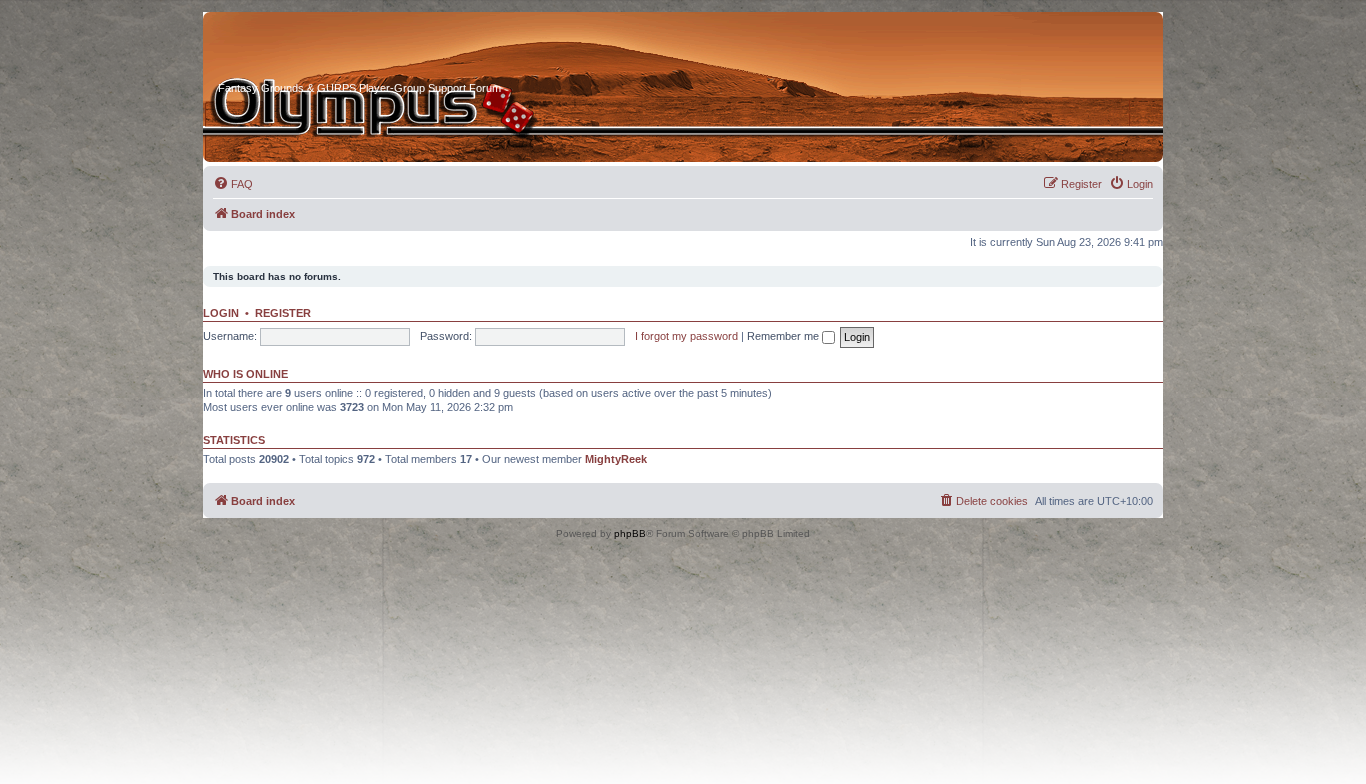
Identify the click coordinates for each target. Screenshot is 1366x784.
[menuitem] (233, 184)
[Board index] (294, 49)
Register (283, 313)
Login (221, 313)
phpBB (630, 533)
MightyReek (616, 459)
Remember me (784, 336)
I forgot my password (686, 336)
